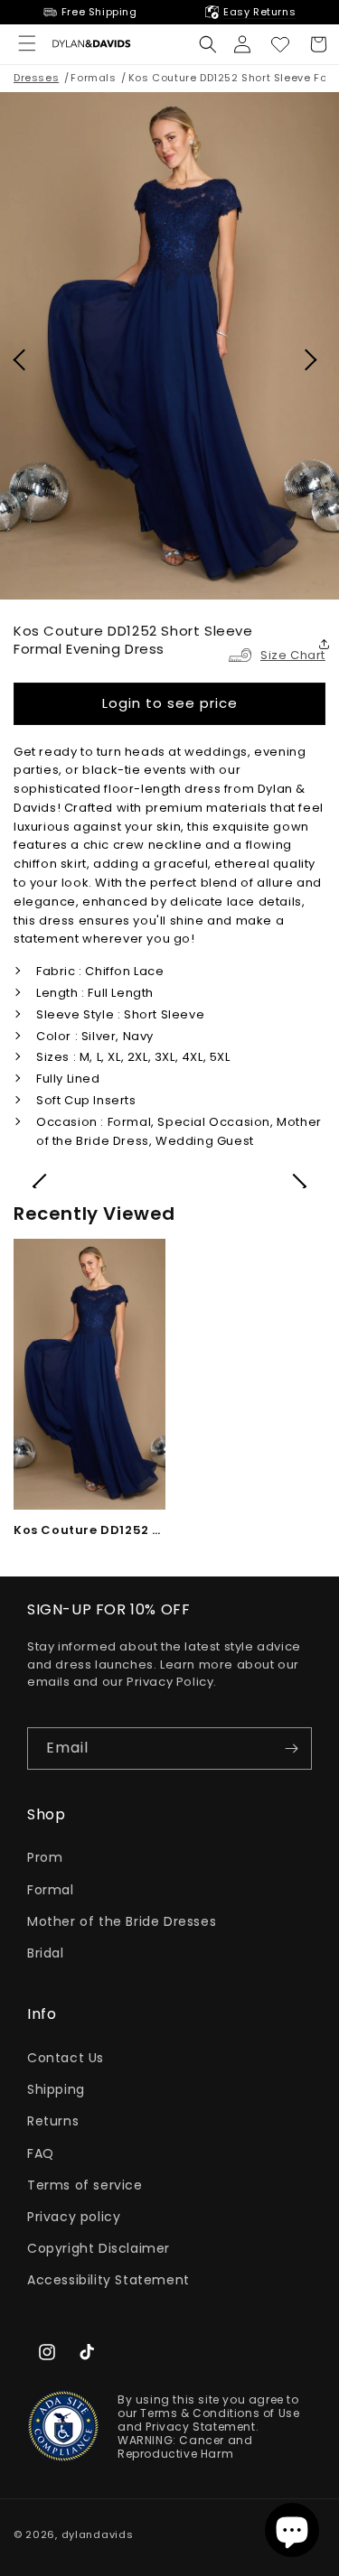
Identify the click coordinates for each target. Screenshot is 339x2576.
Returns (53, 2121)
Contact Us (66, 2058)
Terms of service (85, 2185)
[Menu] (27, 43)
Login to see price (170, 703)
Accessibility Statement (108, 2280)
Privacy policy (74, 2217)
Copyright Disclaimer (99, 2248)
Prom (45, 1857)
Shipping (56, 2089)
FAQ (41, 2153)
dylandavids (98, 2534)
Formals (93, 78)
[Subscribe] (291, 1748)
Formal (51, 1890)
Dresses (36, 78)
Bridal (46, 1953)
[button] (208, 44)
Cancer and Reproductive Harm (185, 2447)
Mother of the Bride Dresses (122, 1921)
